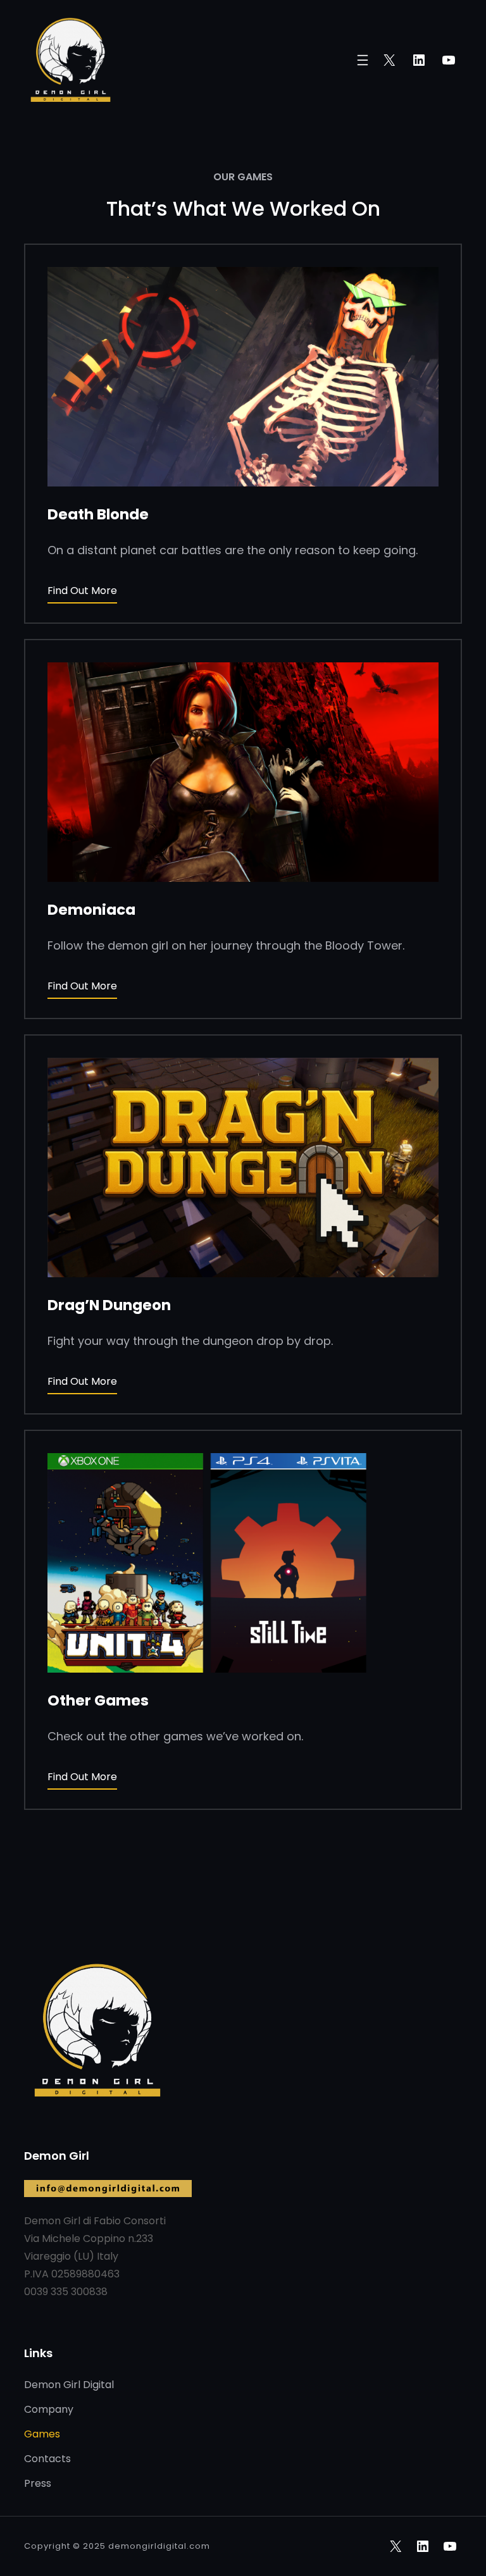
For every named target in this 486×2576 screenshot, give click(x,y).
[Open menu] (363, 60)
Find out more (82, 591)
